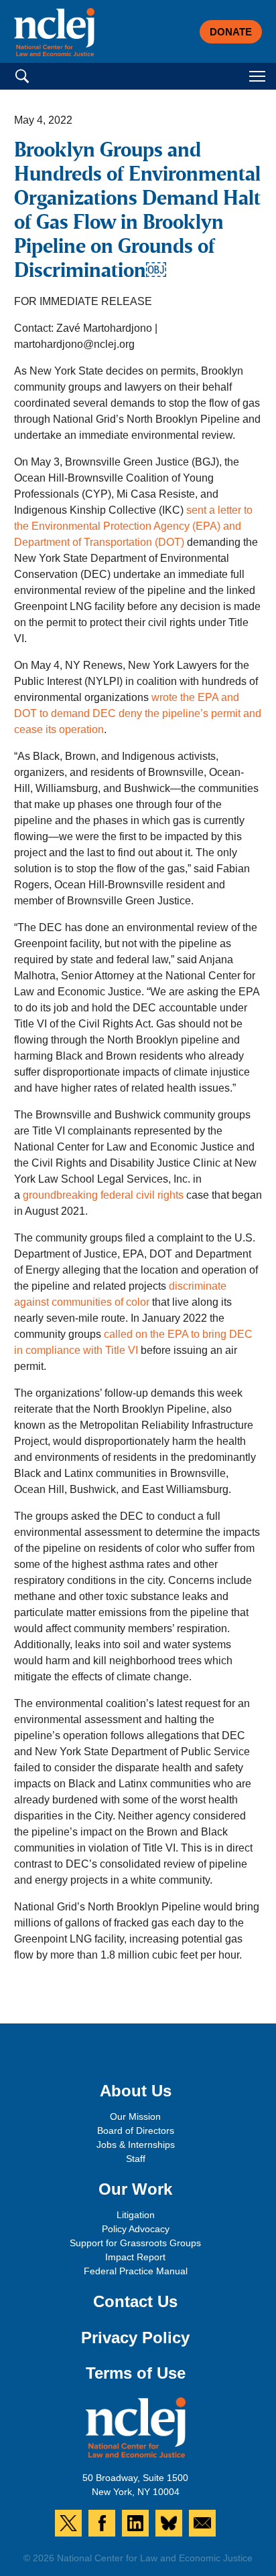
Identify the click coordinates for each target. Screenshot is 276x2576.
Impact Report (135, 2257)
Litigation (136, 2215)
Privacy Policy (135, 2338)
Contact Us (135, 2301)
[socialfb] (102, 2523)
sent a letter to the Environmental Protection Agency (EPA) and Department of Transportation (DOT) (133, 526)
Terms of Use (136, 2373)
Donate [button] (231, 32)
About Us (136, 2091)
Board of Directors (136, 2131)
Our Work (135, 2189)
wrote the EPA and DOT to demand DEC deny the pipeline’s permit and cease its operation (138, 713)
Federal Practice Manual (136, 2271)
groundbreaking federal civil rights (103, 1195)
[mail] (202, 2523)
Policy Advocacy (136, 2229)
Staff (136, 2159)
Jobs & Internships (136, 2145)
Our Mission (135, 2116)
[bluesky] (169, 2523)
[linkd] (135, 2523)
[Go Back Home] (54, 32)
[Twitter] (68, 2523)
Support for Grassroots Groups (135, 2243)
